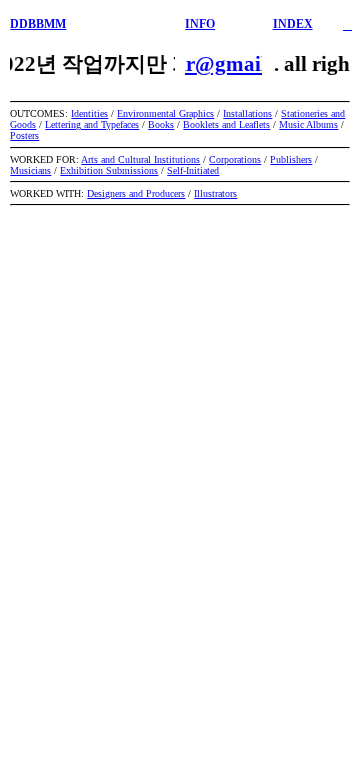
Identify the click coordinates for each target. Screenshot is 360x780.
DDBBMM (38, 24)
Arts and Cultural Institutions (140, 159)
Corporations (235, 159)
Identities (89, 113)
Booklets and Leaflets (226, 124)
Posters (24, 135)
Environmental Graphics (165, 113)
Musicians (30, 170)
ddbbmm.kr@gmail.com (196, 64)
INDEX (293, 24)
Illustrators (215, 193)
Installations (247, 113)
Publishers (291, 159)
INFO (200, 24)
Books (161, 124)
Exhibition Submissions (109, 170)
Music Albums (308, 124)
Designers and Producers (136, 193)
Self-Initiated (193, 170)
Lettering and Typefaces (92, 124)
